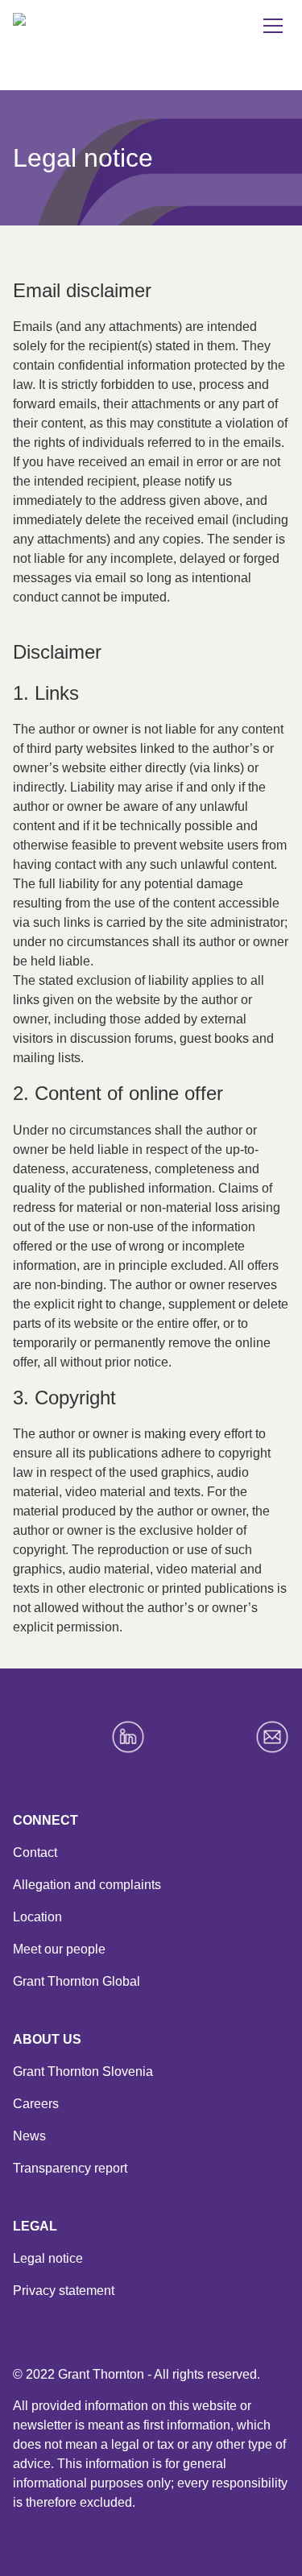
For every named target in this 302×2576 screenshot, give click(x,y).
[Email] (272, 1737)
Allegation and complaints (87, 1885)
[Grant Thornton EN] (91, 35)
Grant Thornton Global (77, 1981)
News (29, 2136)
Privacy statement (64, 2291)
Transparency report (70, 2168)
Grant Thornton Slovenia (83, 2072)
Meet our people (59, 1949)
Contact (35, 1852)
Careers (36, 2104)
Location (37, 1917)
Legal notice (48, 2258)
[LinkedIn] (128, 1737)
